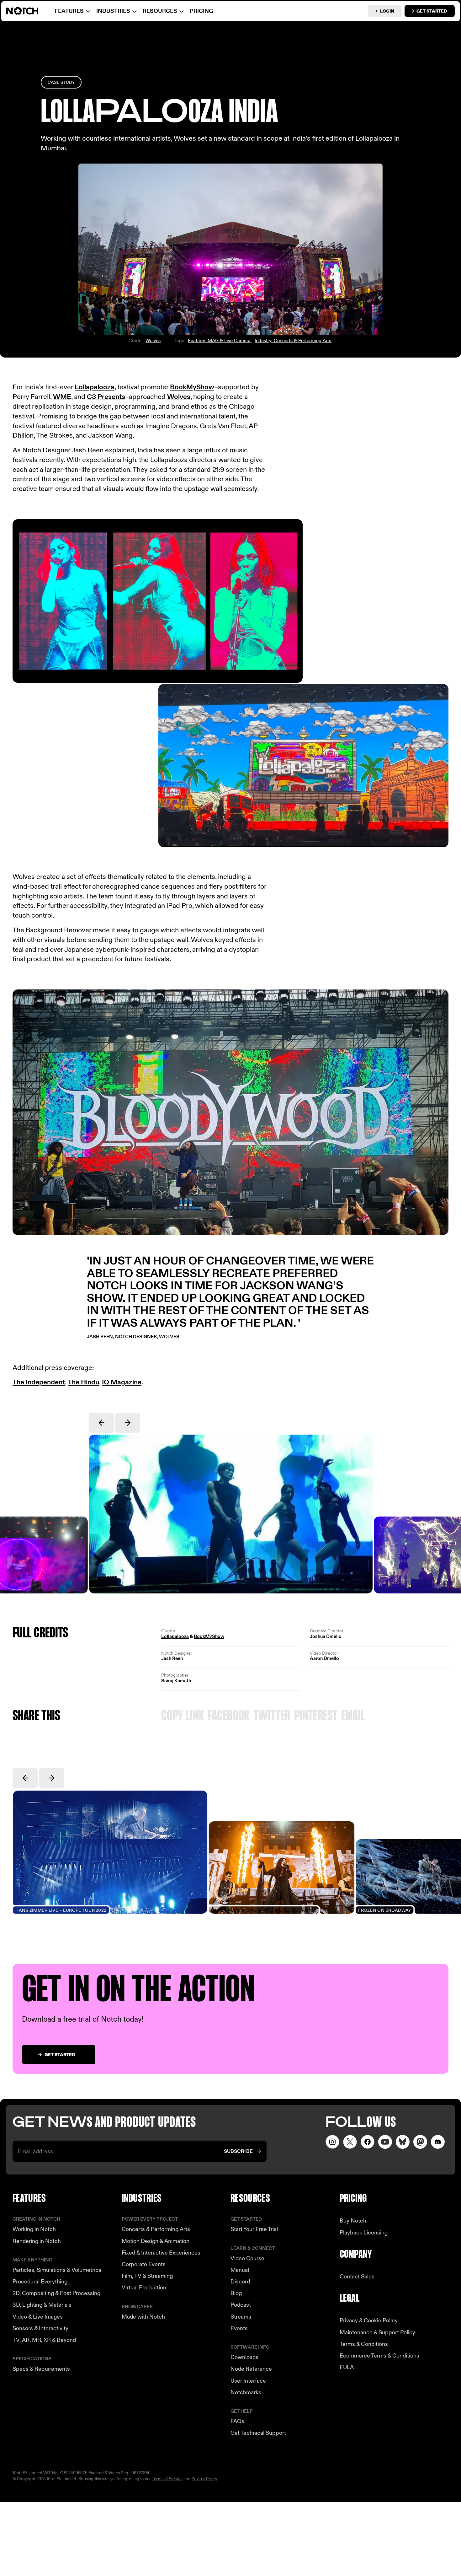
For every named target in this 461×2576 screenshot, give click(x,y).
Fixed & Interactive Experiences (161, 2253)
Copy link (183, 1716)
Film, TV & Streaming (147, 2276)
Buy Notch (353, 2221)
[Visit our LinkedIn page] (403, 2142)
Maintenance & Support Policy (377, 2333)
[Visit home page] (30, 11)
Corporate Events (144, 2264)
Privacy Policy (204, 2479)
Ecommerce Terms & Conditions (379, 2356)
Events (239, 2328)
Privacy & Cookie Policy (369, 2321)
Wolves (153, 341)
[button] (101, 1423)
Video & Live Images (38, 2317)
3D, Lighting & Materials (42, 2305)
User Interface (248, 2381)
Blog (236, 2293)
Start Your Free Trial (254, 2229)
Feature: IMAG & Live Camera (219, 341)
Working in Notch (34, 2229)
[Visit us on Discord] (438, 2142)
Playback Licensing (364, 2233)
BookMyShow (192, 387)
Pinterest (316, 1716)
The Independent (39, 1382)
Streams (241, 2317)
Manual (240, 2270)
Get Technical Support (258, 2433)
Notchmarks (246, 2393)
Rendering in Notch (37, 2241)
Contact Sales (357, 2277)
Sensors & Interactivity (40, 2328)
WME (62, 397)
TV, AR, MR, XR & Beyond (44, 2340)
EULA (347, 2367)
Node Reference (251, 2369)
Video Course (247, 2258)
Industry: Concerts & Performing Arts (293, 341)
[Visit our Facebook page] (368, 2142)
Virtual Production (144, 2288)
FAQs (237, 2421)
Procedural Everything (40, 2282)
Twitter (272, 1716)
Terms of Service (167, 2479)
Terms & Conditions (364, 2344)
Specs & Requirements (41, 2369)
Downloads (244, 2357)
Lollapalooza (95, 387)
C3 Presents (106, 397)
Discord (240, 2282)
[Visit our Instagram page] (332, 2142)
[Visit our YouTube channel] (385, 2142)
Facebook (229, 1716)
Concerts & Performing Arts (156, 2229)
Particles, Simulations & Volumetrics (57, 2270)
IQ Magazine (122, 1382)
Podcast (241, 2305)
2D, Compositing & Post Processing (56, 2293)
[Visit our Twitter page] (350, 2142)
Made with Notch (143, 2317)
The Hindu (83, 1382)
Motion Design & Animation (156, 2241)
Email (353, 1716)
